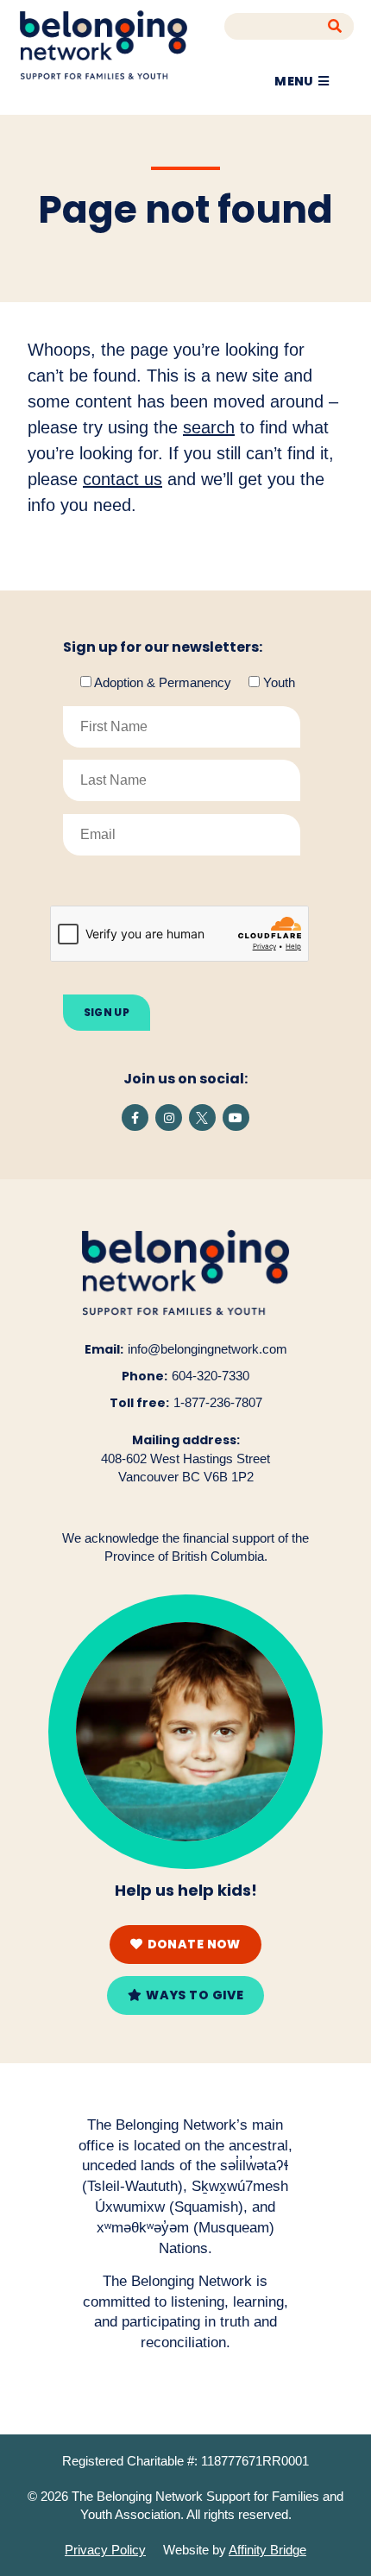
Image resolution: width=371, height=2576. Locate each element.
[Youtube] (236, 1118)
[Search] (335, 26)
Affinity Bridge (267, 2550)
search (209, 427)
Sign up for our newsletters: (163, 647)
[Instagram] (169, 1118)
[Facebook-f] (135, 1118)
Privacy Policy (105, 2550)
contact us (123, 479)
